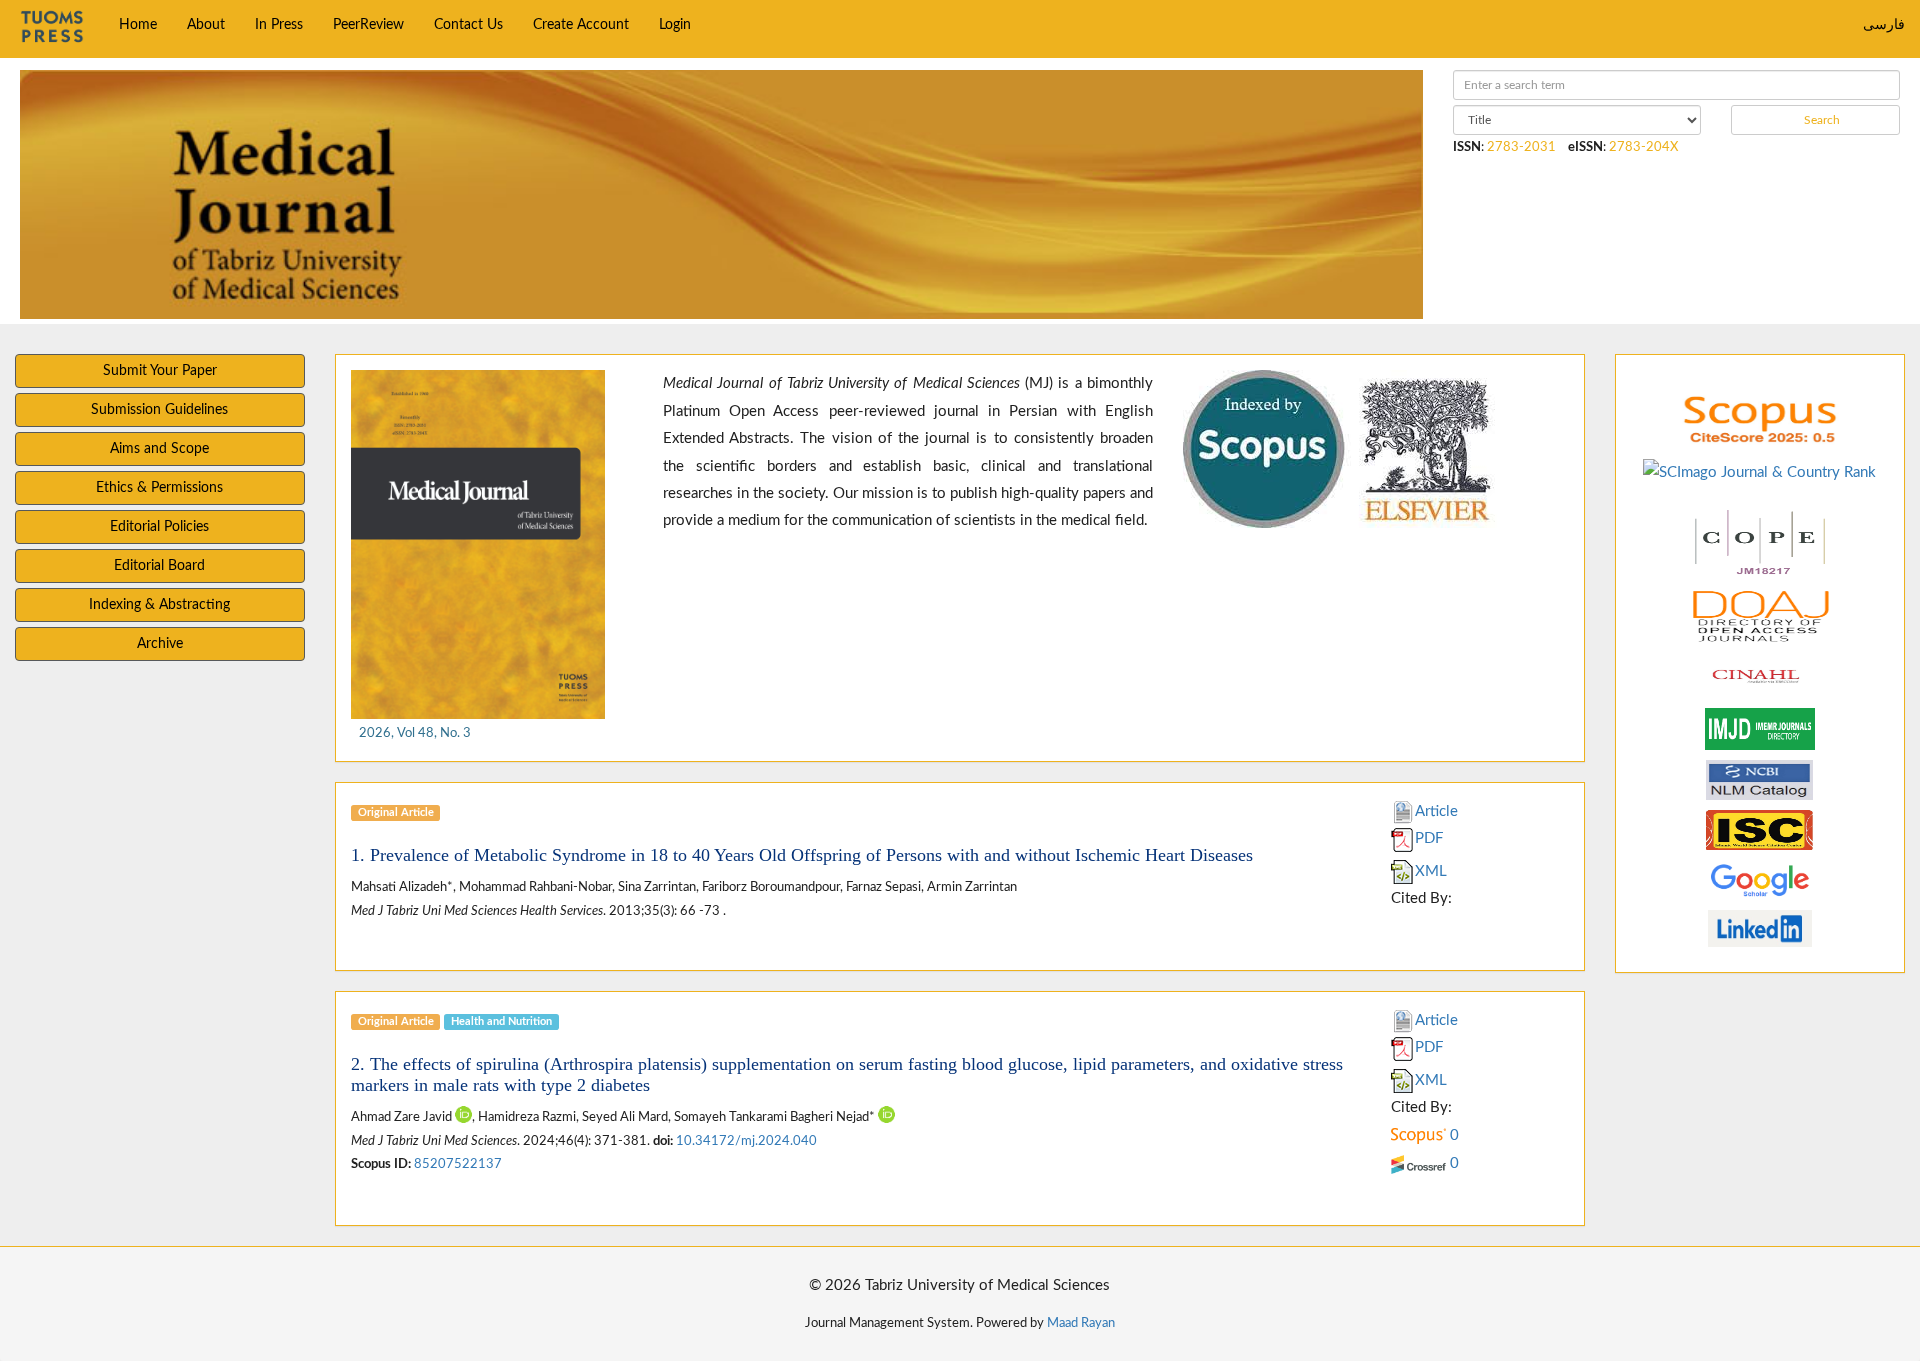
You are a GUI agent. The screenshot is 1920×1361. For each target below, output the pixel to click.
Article (1436, 811)
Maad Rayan (1081, 1323)
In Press (279, 25)
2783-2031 (1521, 147)
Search (1820, 120)
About (206, 25)
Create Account (581, 25)
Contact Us (468, 25)
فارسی (1884, 25)
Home (138, 25)
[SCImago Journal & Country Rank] (1759, 471)
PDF (1429, 838)
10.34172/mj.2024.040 (746, 1141)
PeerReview (368, 25)
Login (675, 25)
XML (1431, 871)
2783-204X (1643, 147)
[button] (1212, 449)
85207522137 (458, 1164)
